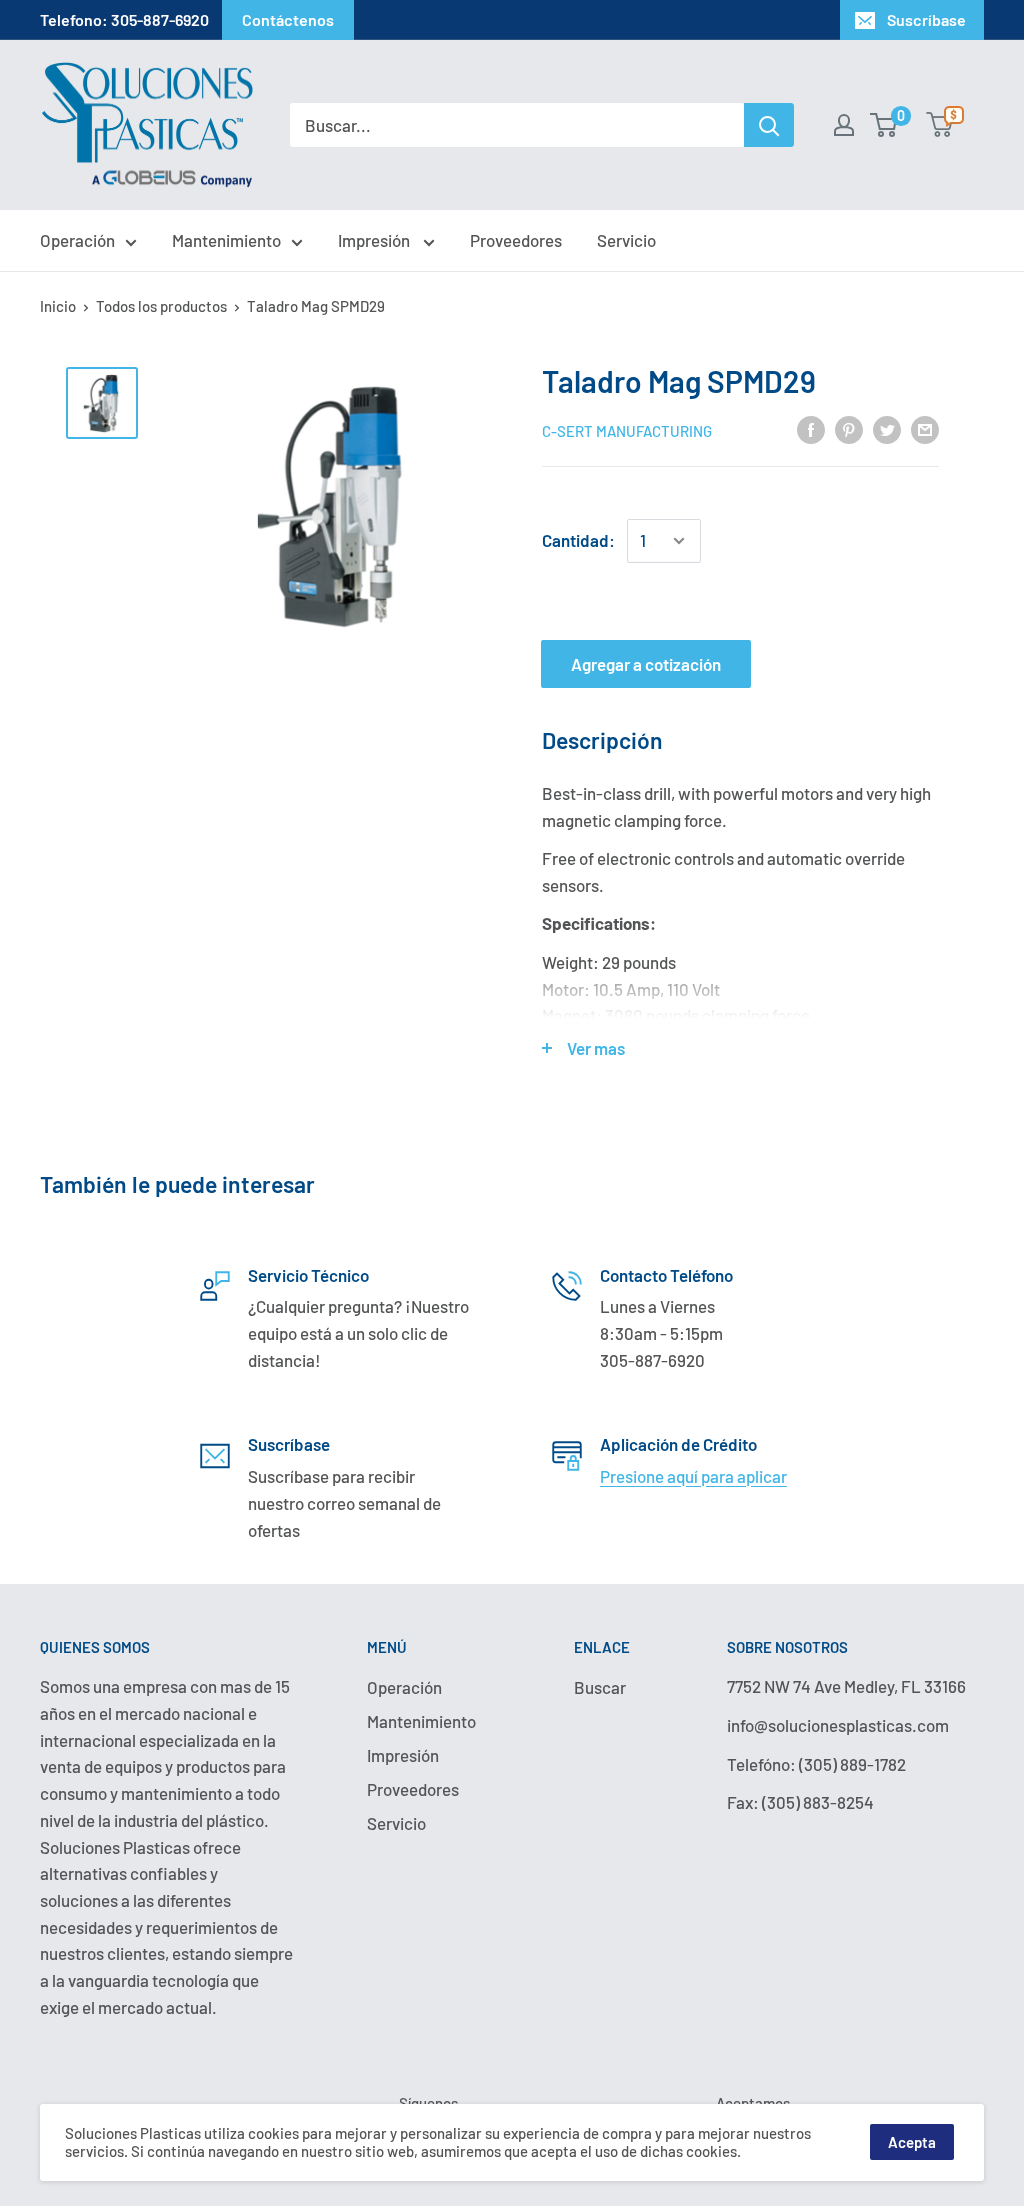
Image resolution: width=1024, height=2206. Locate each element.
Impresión (375, 240)
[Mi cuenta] (844, 125)
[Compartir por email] (925, 429)
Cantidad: (578, 540)
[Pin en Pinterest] (849, 429)
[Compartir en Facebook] (811, 429)
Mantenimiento (226, 240)
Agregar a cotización (646, 664)
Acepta (912, 2142)
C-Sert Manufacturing (627, 431)
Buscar (600, 1687)
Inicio (58, 306)
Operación (77, 240)
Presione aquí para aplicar (693, 1476)
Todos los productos (161, 306)
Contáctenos (288, 19)
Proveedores (516, 240)
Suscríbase (926, 19)
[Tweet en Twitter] (887, 429)
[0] (884, 125)
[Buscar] (769, 125)
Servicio (626, 240)
